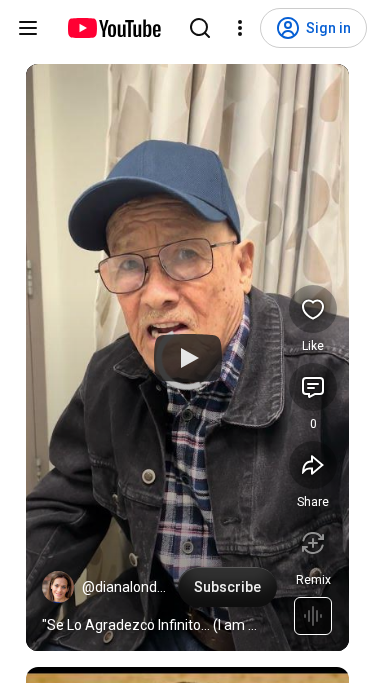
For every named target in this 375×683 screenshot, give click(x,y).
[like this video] (313, 309)
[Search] (200, 28)
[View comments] (313, 387)
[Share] (313, 465)
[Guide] (28, 28)
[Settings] (240, 28)
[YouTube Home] (113, 28)
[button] (58, 587)
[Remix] (313, 543)
